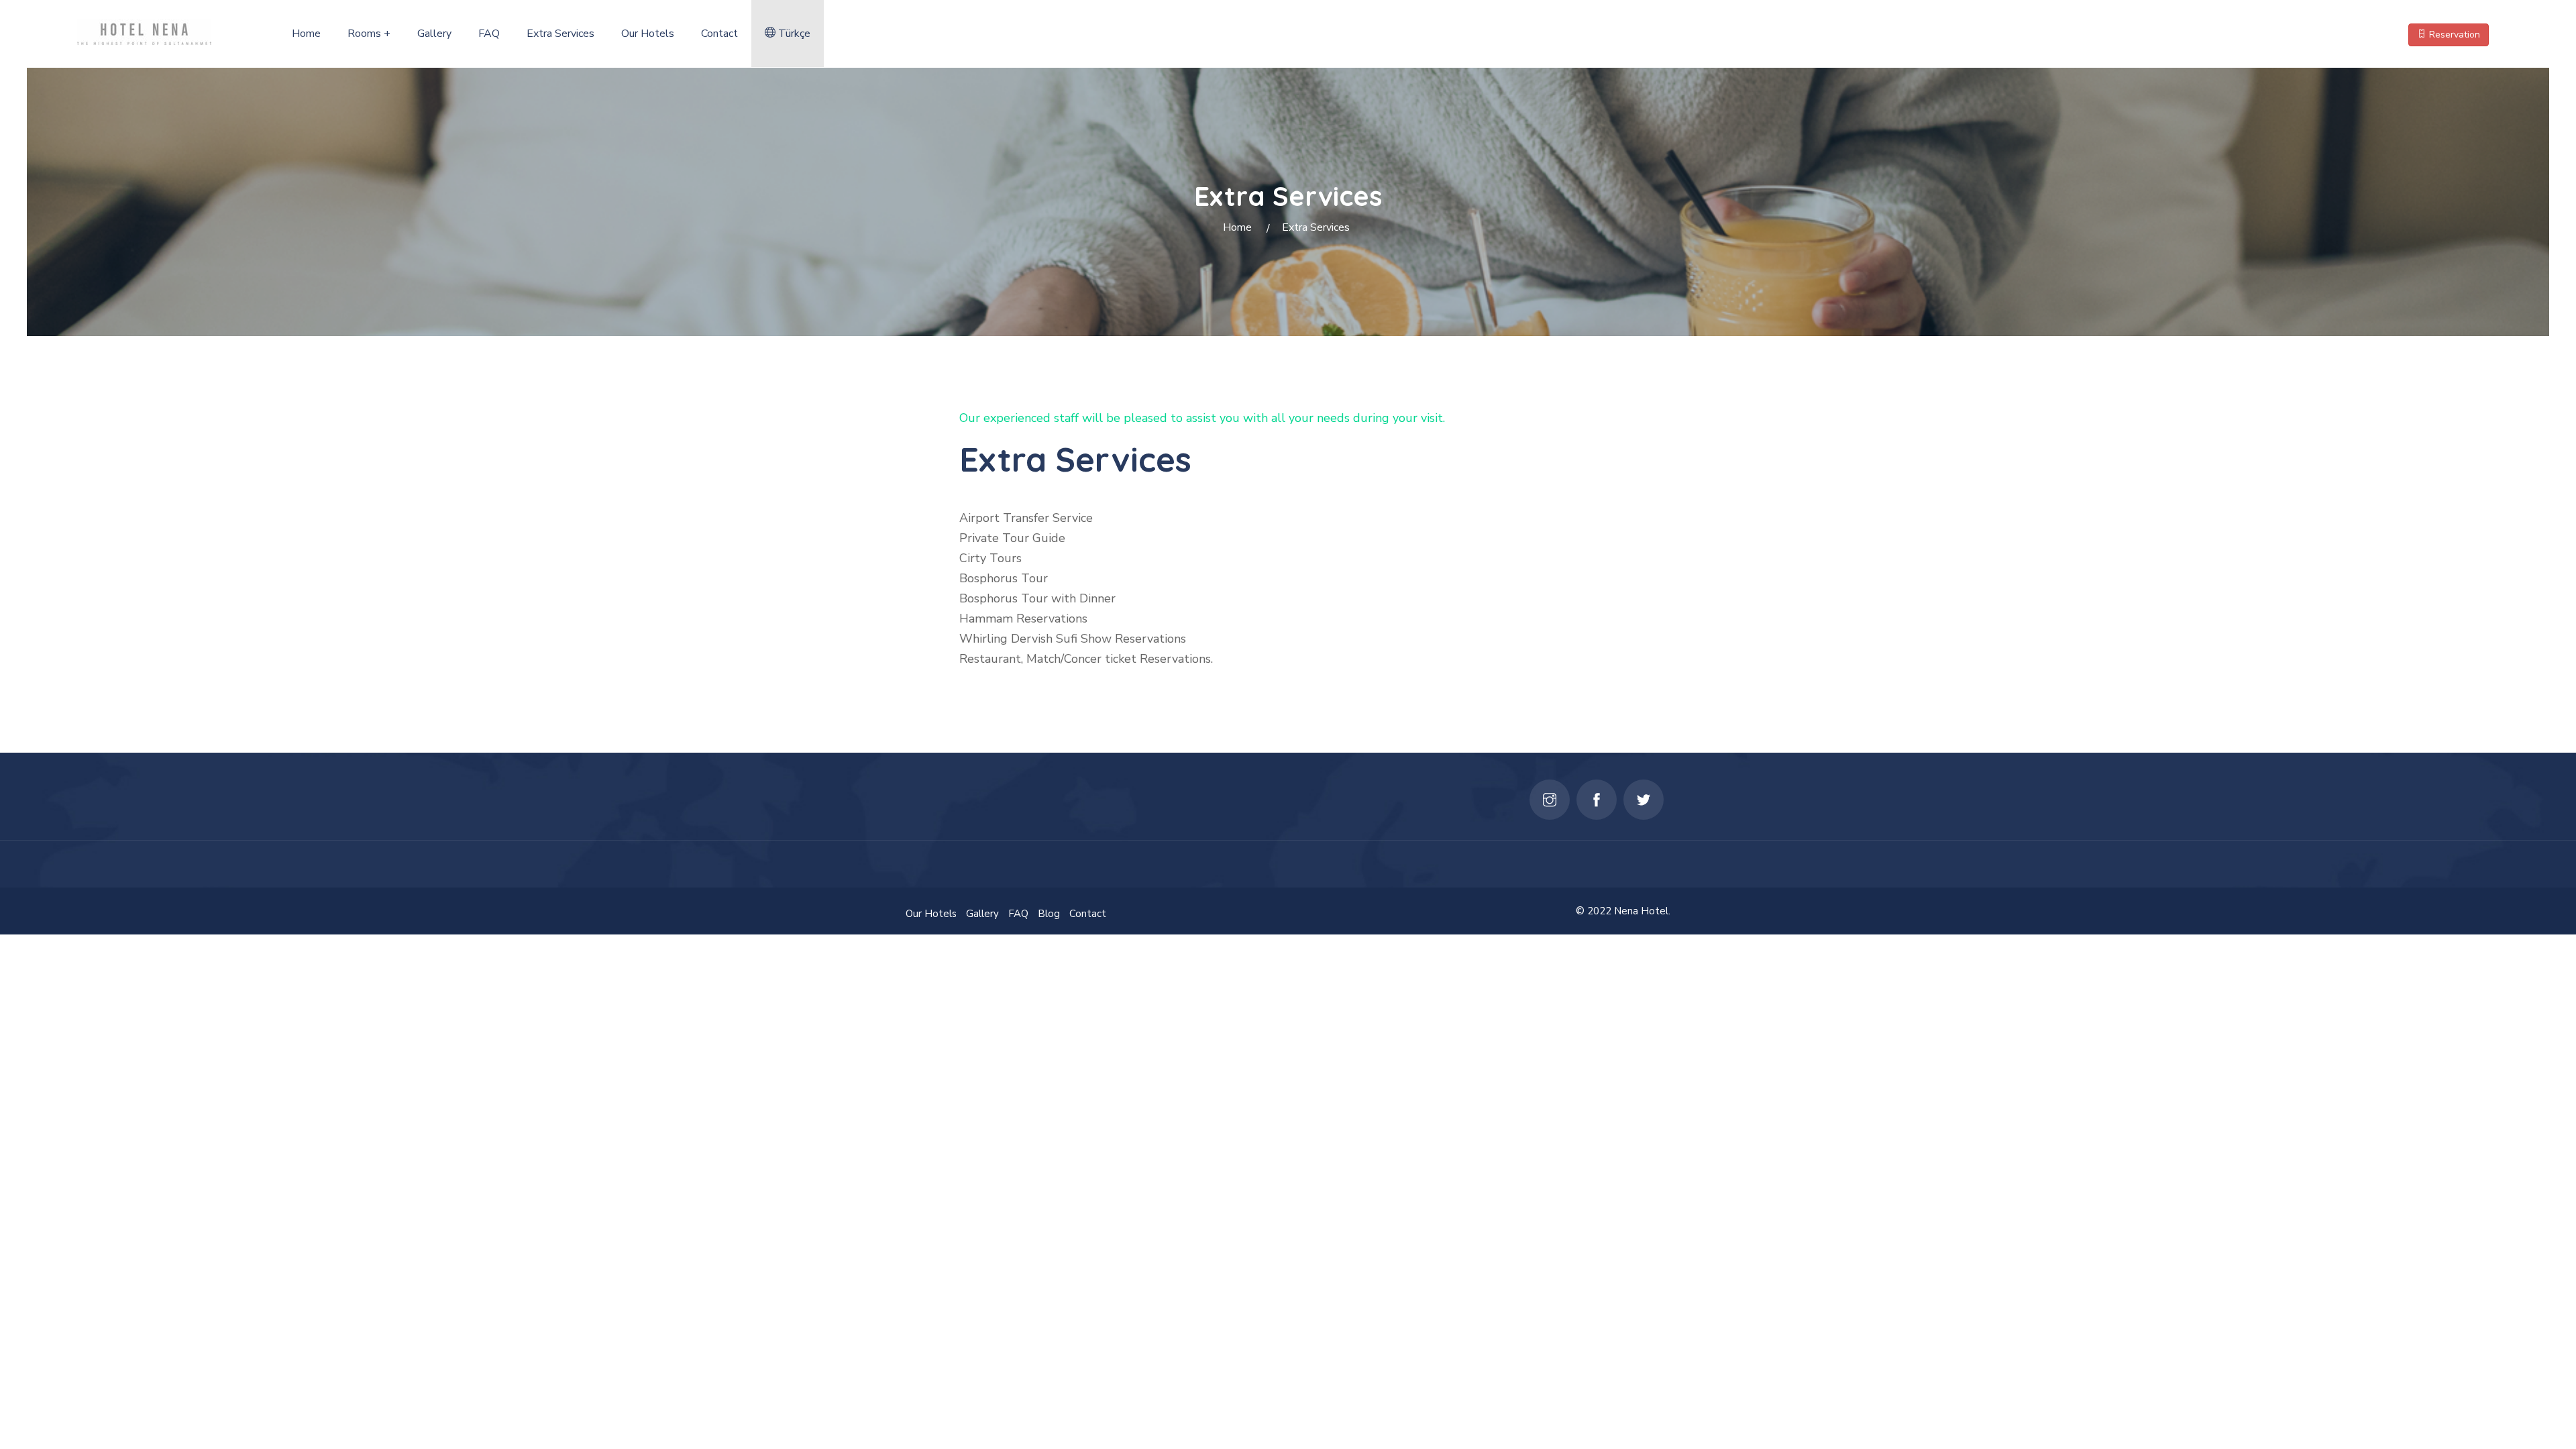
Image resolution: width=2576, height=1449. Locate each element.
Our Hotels (648, 34)
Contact (719, 34)
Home (306, 34)
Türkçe (793, 34)
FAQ (489, 34)
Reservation (2453, 35)
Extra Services (560, 34)
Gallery (434, 34)
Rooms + (369, 34)
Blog (1049, 914)
